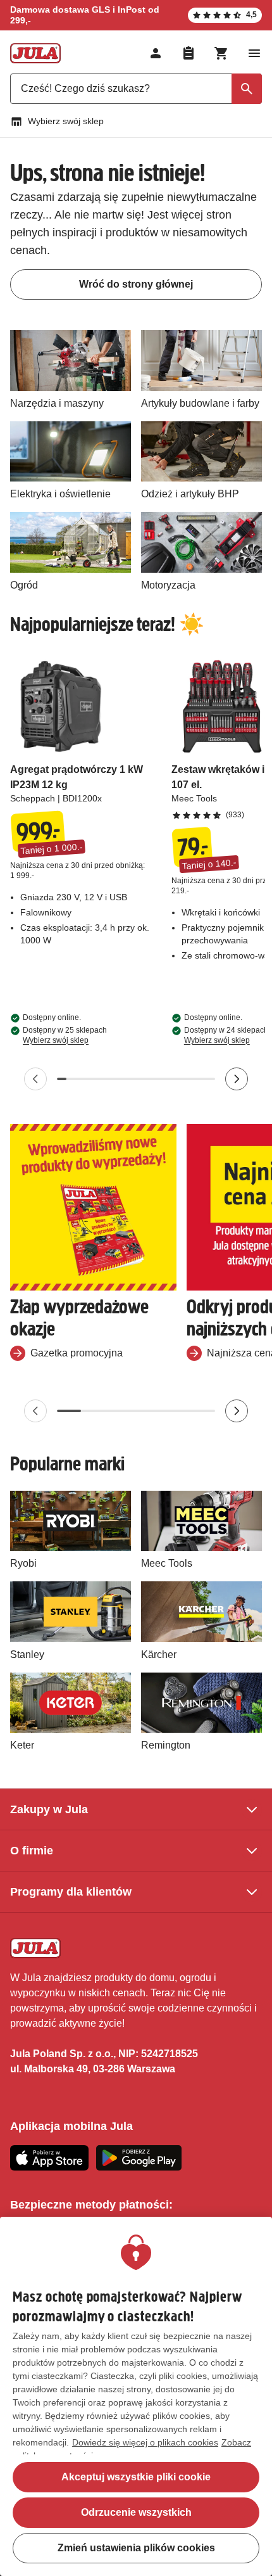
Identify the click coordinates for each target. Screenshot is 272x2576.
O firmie (32, 1851)
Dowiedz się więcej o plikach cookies (145, 2442)
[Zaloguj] (156, 53)
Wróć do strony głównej (136, 284)
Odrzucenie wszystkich (136, 2512)
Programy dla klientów (71, 1892)
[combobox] (136, 89)
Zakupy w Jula (49, 1809)
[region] (136, 2396)
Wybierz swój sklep (66, 121)
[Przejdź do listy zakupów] (189, 53)
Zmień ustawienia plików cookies (136, 2548)
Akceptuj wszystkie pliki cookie (136, 2477)
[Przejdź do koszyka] (221, 53)
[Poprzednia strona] (35, 1079)
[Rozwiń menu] (254, 53)
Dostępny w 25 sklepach (65, 1035)
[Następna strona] (237, 1079)
